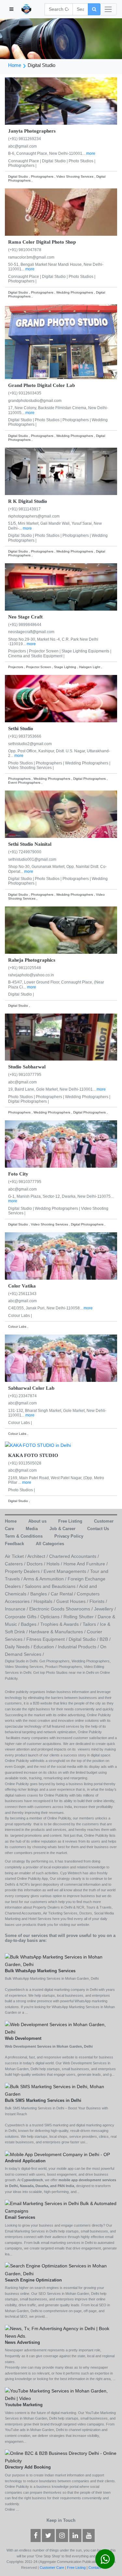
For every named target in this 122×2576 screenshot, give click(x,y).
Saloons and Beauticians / (52, 1586)
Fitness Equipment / (47, 1639)
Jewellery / (105, 1609)
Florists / (98, 1601)
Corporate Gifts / (23, 1617)
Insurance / (17, 1609)
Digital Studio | (55, 161)
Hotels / (55, 1564)
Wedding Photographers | (88, 763)
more (91, 153)
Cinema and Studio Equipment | (36, 656)
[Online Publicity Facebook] (36, 2536)
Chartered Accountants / (74, 1556)
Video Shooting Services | (31, 768)
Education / (46, 1647)
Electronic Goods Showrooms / (62, 1609)
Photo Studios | (82, 161)
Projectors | (19, 651)
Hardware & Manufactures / (58, 1632)
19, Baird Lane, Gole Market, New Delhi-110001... (52, 1089)
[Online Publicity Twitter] (48, 2536)
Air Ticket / (16, 1556)
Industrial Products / (79, 1647)
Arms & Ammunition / (46, 1579)
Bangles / (41, 1594)
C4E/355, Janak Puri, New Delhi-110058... (46, 1308)
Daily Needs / (19, 1647)
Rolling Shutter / (81, 1617)
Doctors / (37, 1564)
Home (15, 65)
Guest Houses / (73, 1601)
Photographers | (22, 166)
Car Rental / (64, 1594)
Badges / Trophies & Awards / (52, 1624)
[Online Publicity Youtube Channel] (89, 2536)
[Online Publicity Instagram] (62, 2536)
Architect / (38, 1556)
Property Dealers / (24, 1571)
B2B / (105, 1639)
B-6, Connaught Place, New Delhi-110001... (47, 153)
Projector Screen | (45, 651)
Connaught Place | (25, 161)
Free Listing (76, 2568)
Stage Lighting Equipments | (86, 651)
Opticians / (52, 1617)
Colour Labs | (20, 1316)
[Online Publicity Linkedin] (75, 2536)
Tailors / (91, 1624)
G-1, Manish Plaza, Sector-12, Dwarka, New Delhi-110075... (61, 1196)
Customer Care (52, 2568)
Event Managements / (67, 1571)
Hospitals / (45, 1601)
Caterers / (16, 1564)
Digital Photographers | (28, 1101)
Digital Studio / (84, 1639)
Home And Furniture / (86, 1564)
